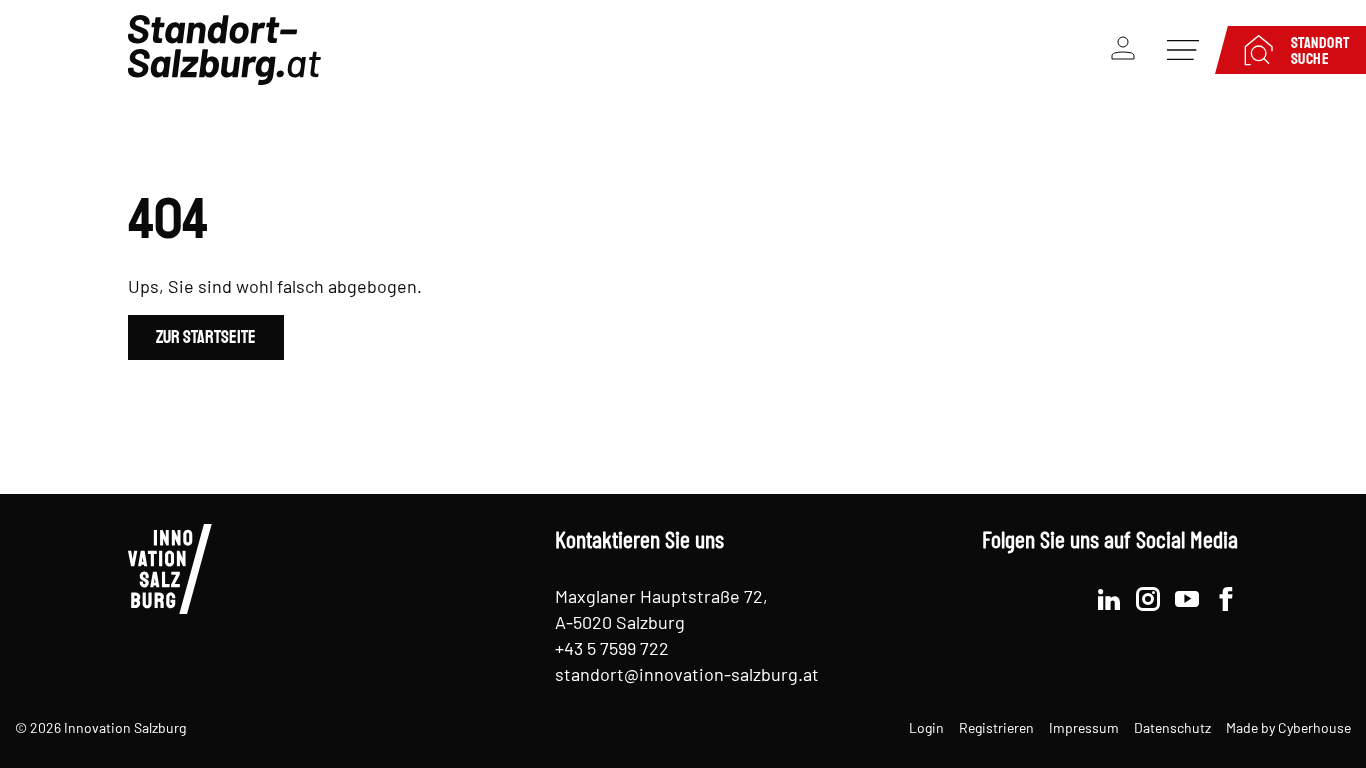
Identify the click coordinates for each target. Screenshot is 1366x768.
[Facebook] (1226, 597)
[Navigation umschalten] (1183, 50)
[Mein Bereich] (1123, 50)
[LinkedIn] (1109, 597)
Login (926, 727)
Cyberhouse (1314, 727)
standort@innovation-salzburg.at (687, 674)
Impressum (1084, 727)
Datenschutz (1172, 727)
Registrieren (996, 727)
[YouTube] (1187, 597)
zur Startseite (206, 336)
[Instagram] (1148, 597)
